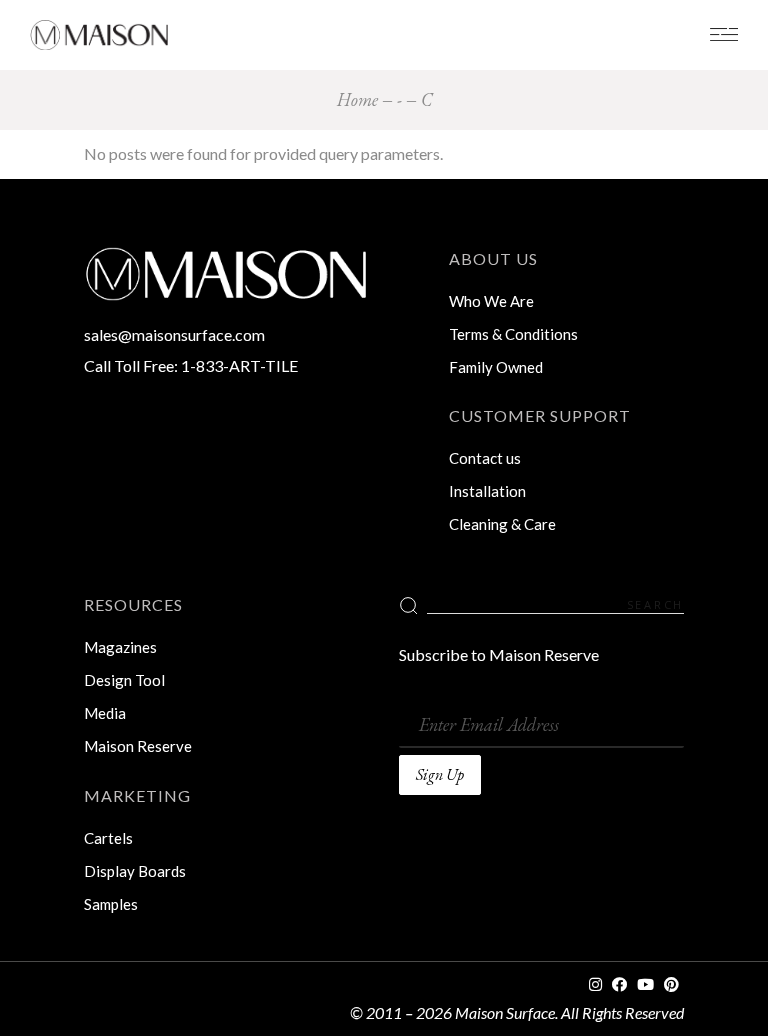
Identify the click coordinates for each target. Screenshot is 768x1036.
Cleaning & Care (502, 524)
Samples (111, 904)
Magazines (120, 647)
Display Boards (135, 871)
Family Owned (496, 367)
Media (105, 713)
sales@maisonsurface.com (174, 334)
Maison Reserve (138, 746)
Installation (487, 491)
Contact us (485, 458)
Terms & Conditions (513, 334)
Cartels (108, 838)
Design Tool (124, 680)
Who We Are (491, 301)
